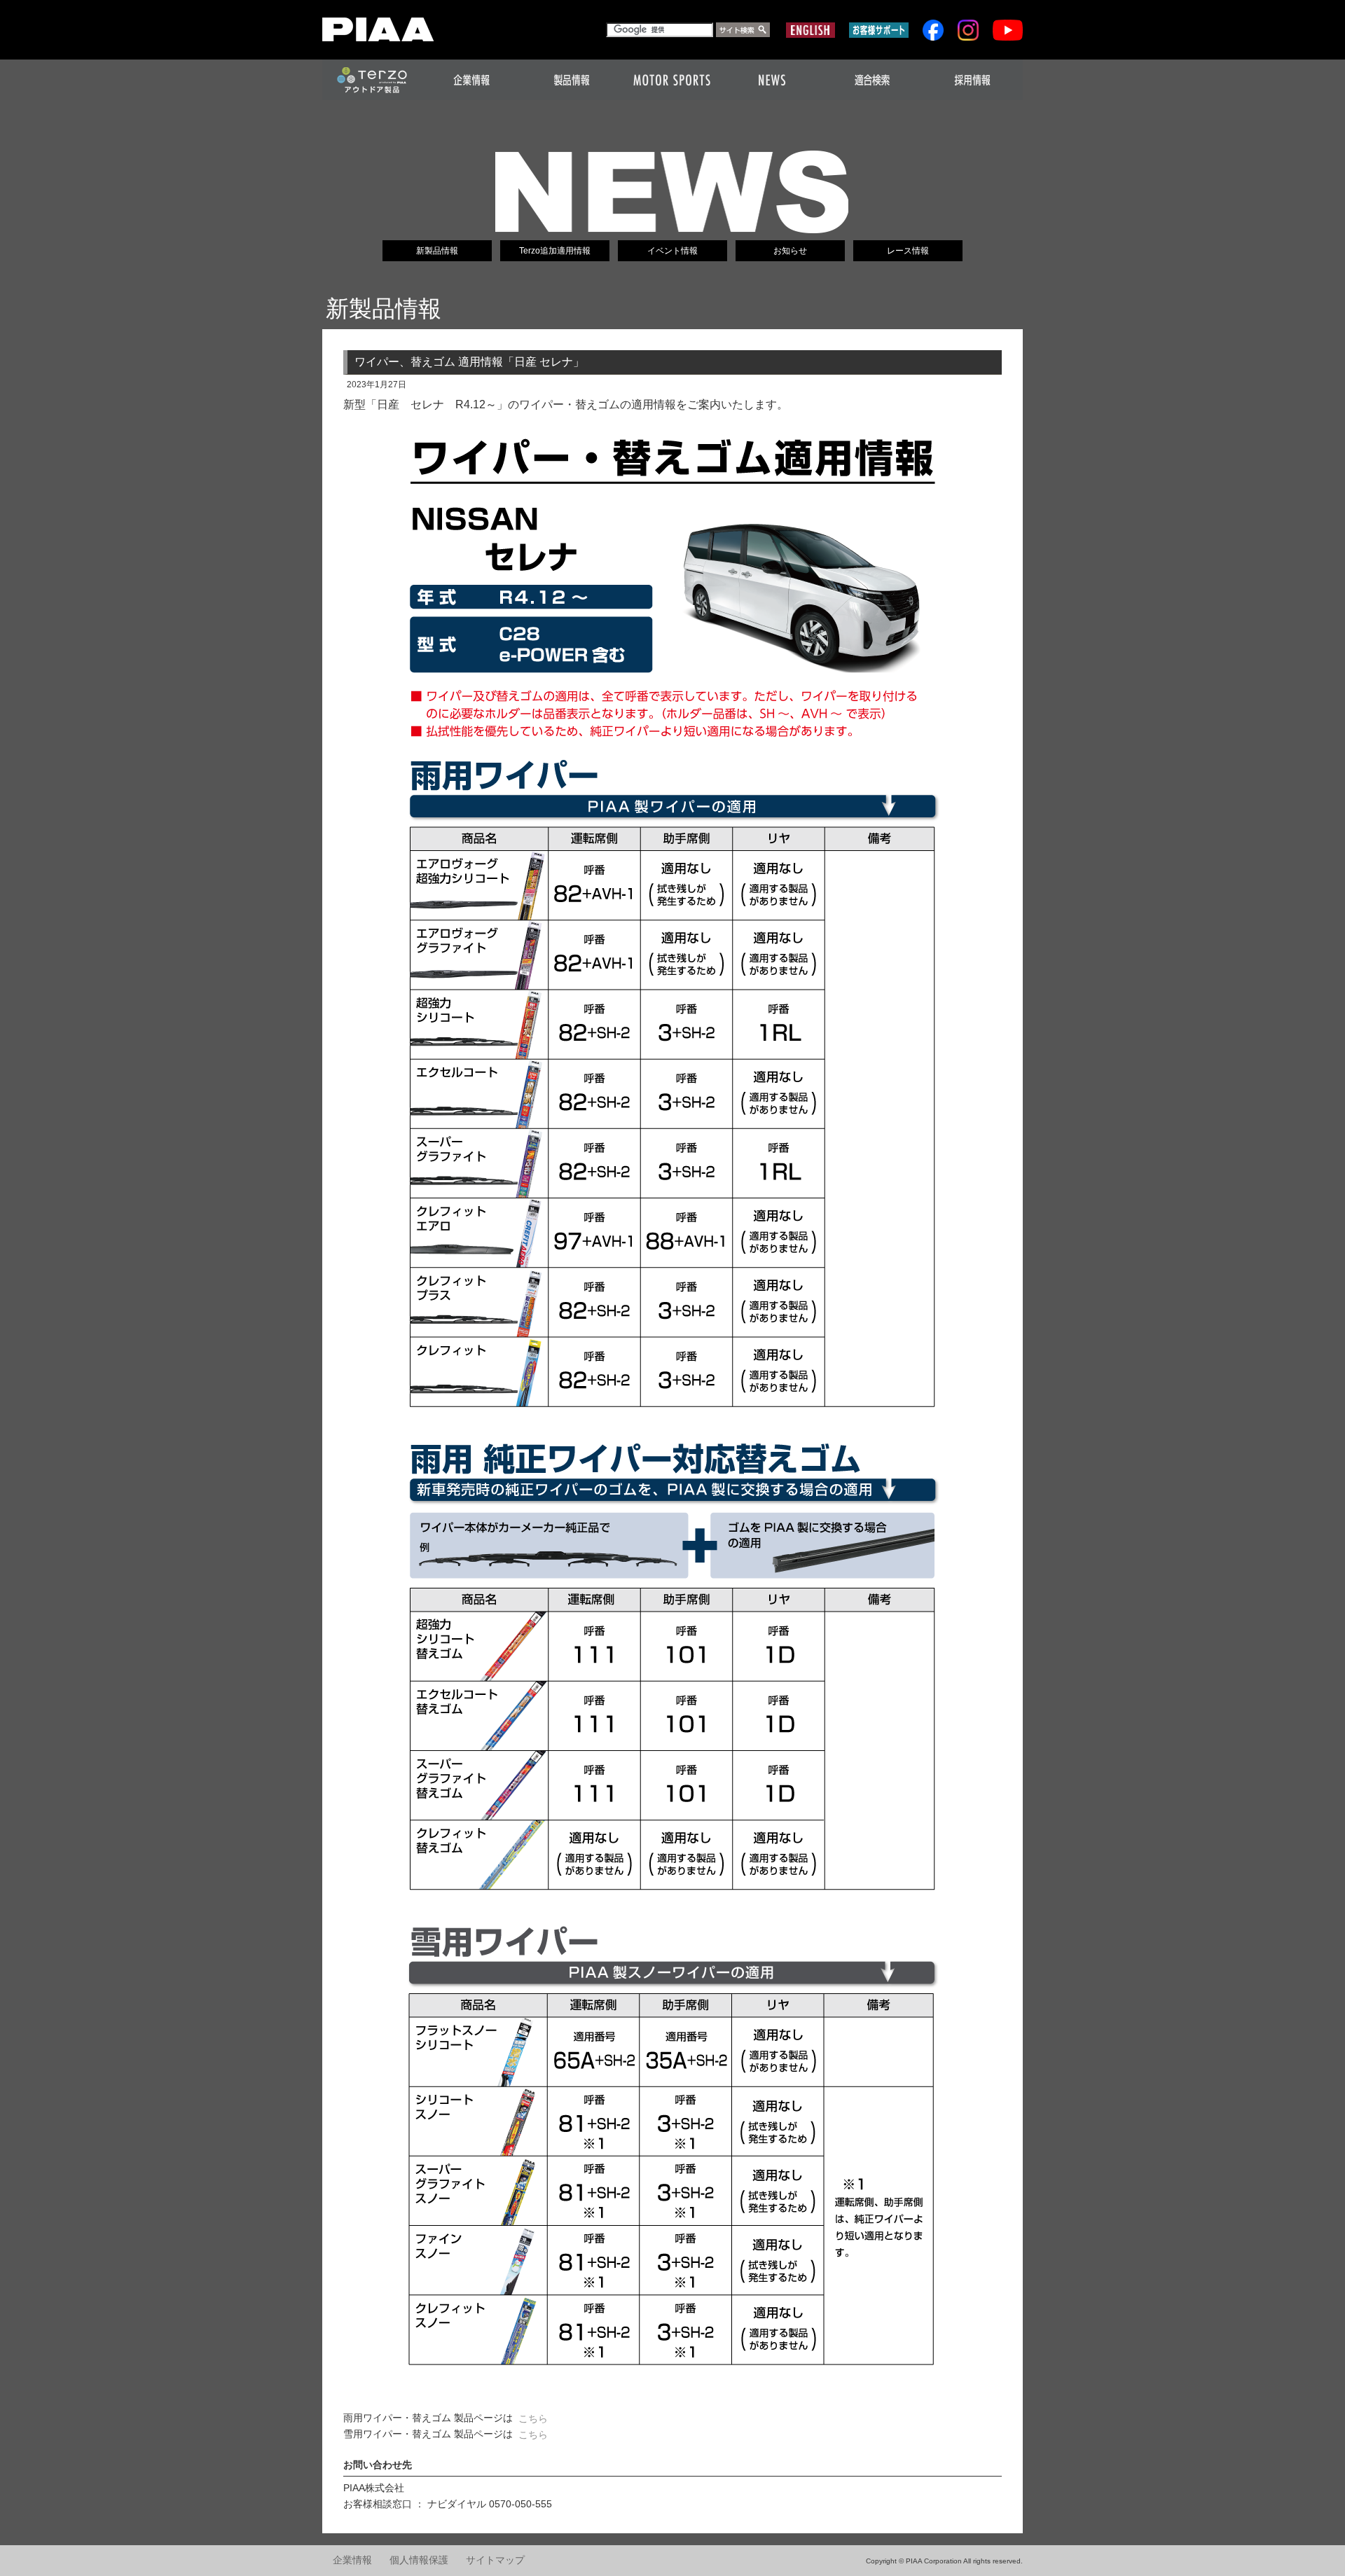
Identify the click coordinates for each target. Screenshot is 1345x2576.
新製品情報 (437, 251)
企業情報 (352, 2560)
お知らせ (790, 251)
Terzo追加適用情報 (555, 251)
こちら (533, 2418)
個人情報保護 (419, 2560)
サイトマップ (495, 2560)
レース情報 (908, 251)
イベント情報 (672, 251)
